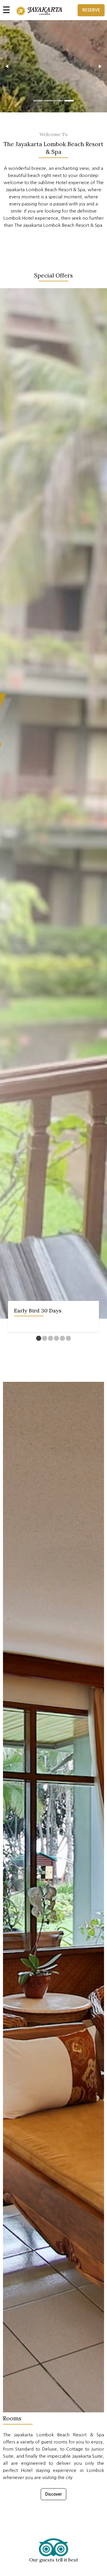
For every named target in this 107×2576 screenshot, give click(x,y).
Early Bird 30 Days (38, 1311)
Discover (53, 2494)
